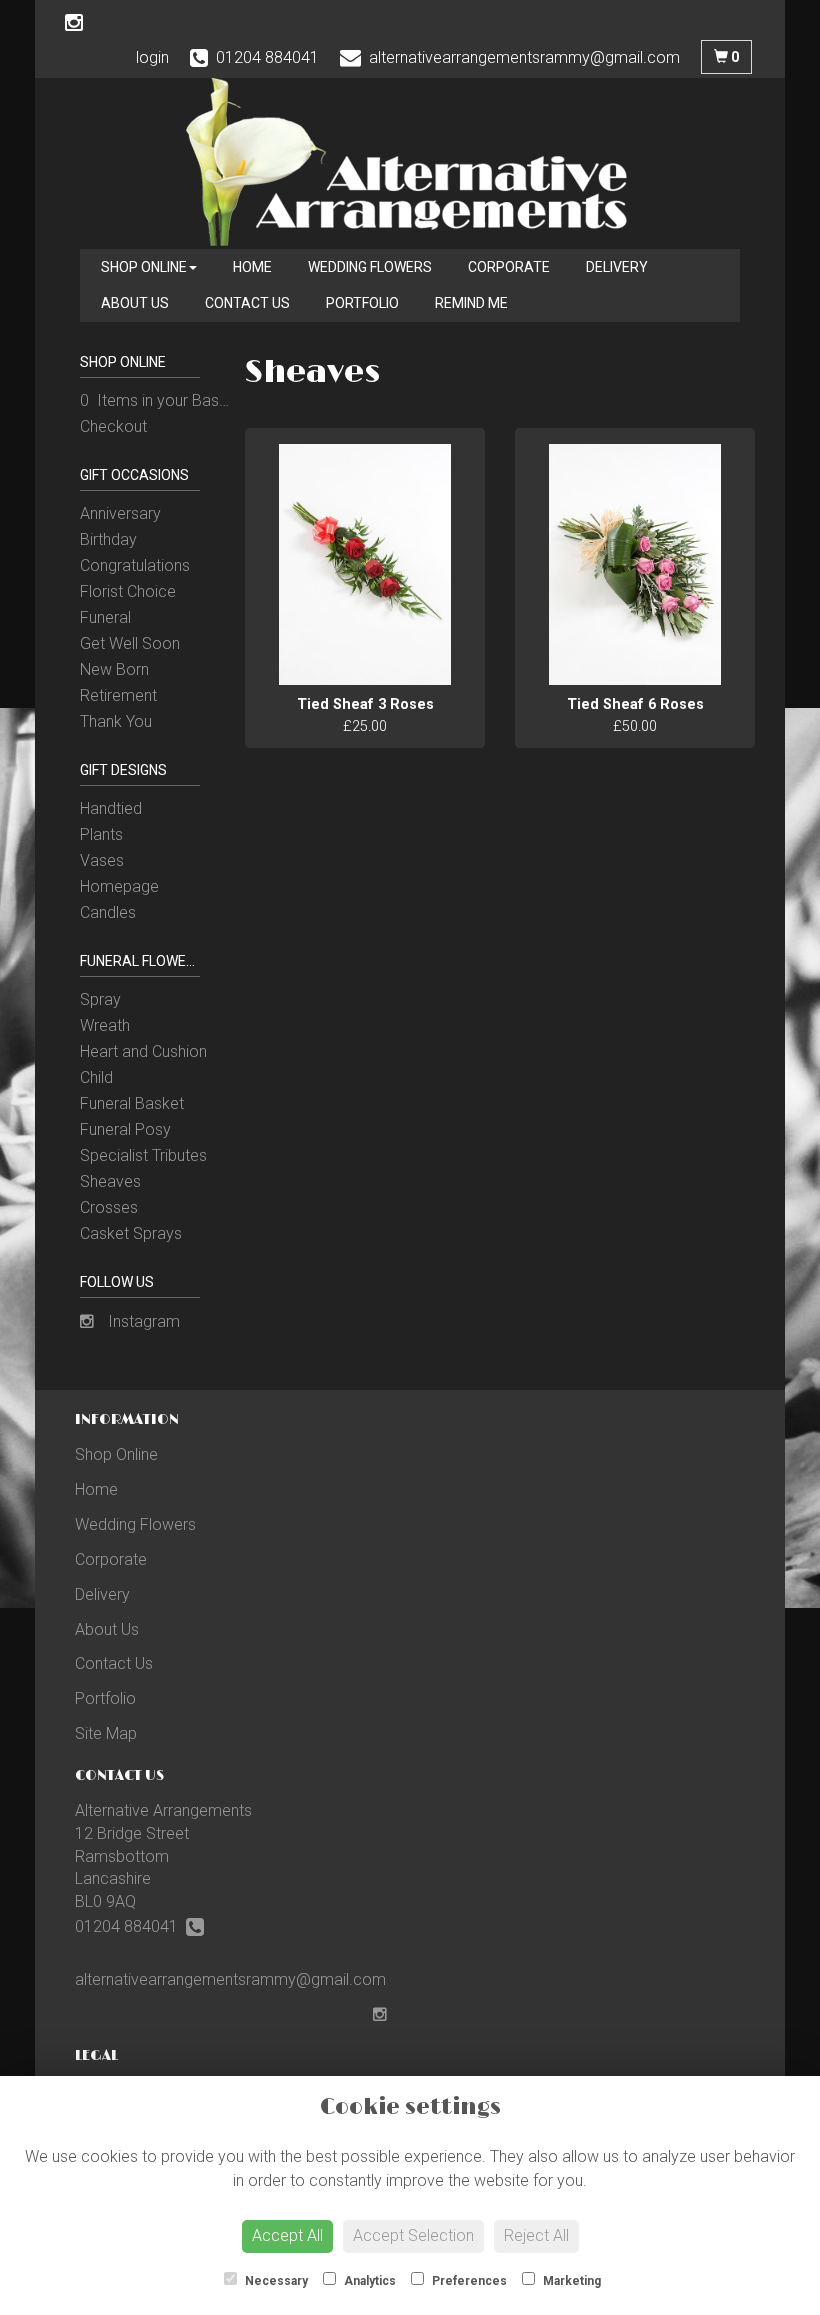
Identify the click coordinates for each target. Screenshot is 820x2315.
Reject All (536, 2235)
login (152, 57)
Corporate (509, 267)
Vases (102, 860)
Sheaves (110, 1181)
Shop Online (144, 267)
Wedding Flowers (370, 267)
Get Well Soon (130, 643)
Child (96, 1077)
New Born (114, 669)
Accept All (287, 2235)
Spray (100, 999)
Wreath (105, 1025)
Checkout (113, 426)
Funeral (105, 617)
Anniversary (120, 513)
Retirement (118, 695)
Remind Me (471, 303)
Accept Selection (413, 2235)
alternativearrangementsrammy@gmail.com (230, 1979)
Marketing (570, 2281)
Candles (108, 912)
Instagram (142, 1321)
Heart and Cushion (143, 1051)
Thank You (116, 721)
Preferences (468, 2281)
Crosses (109, 1207)
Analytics (368, 2281)
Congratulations (135, 565)
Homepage (119, 886)
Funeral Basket (132, 1103)
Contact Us (247, 303)
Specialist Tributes (143, 1155)
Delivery (617, 267)
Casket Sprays (131, 1233)
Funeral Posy (125, 1129)
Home (252, 267)
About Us (135, 303)
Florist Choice (128, 591)
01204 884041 (130, 1926)
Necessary (275, 2281)
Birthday (108, 539)
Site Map (106, 1733)
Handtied (111, 808)
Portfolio (362, 303)
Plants (101, 834)
